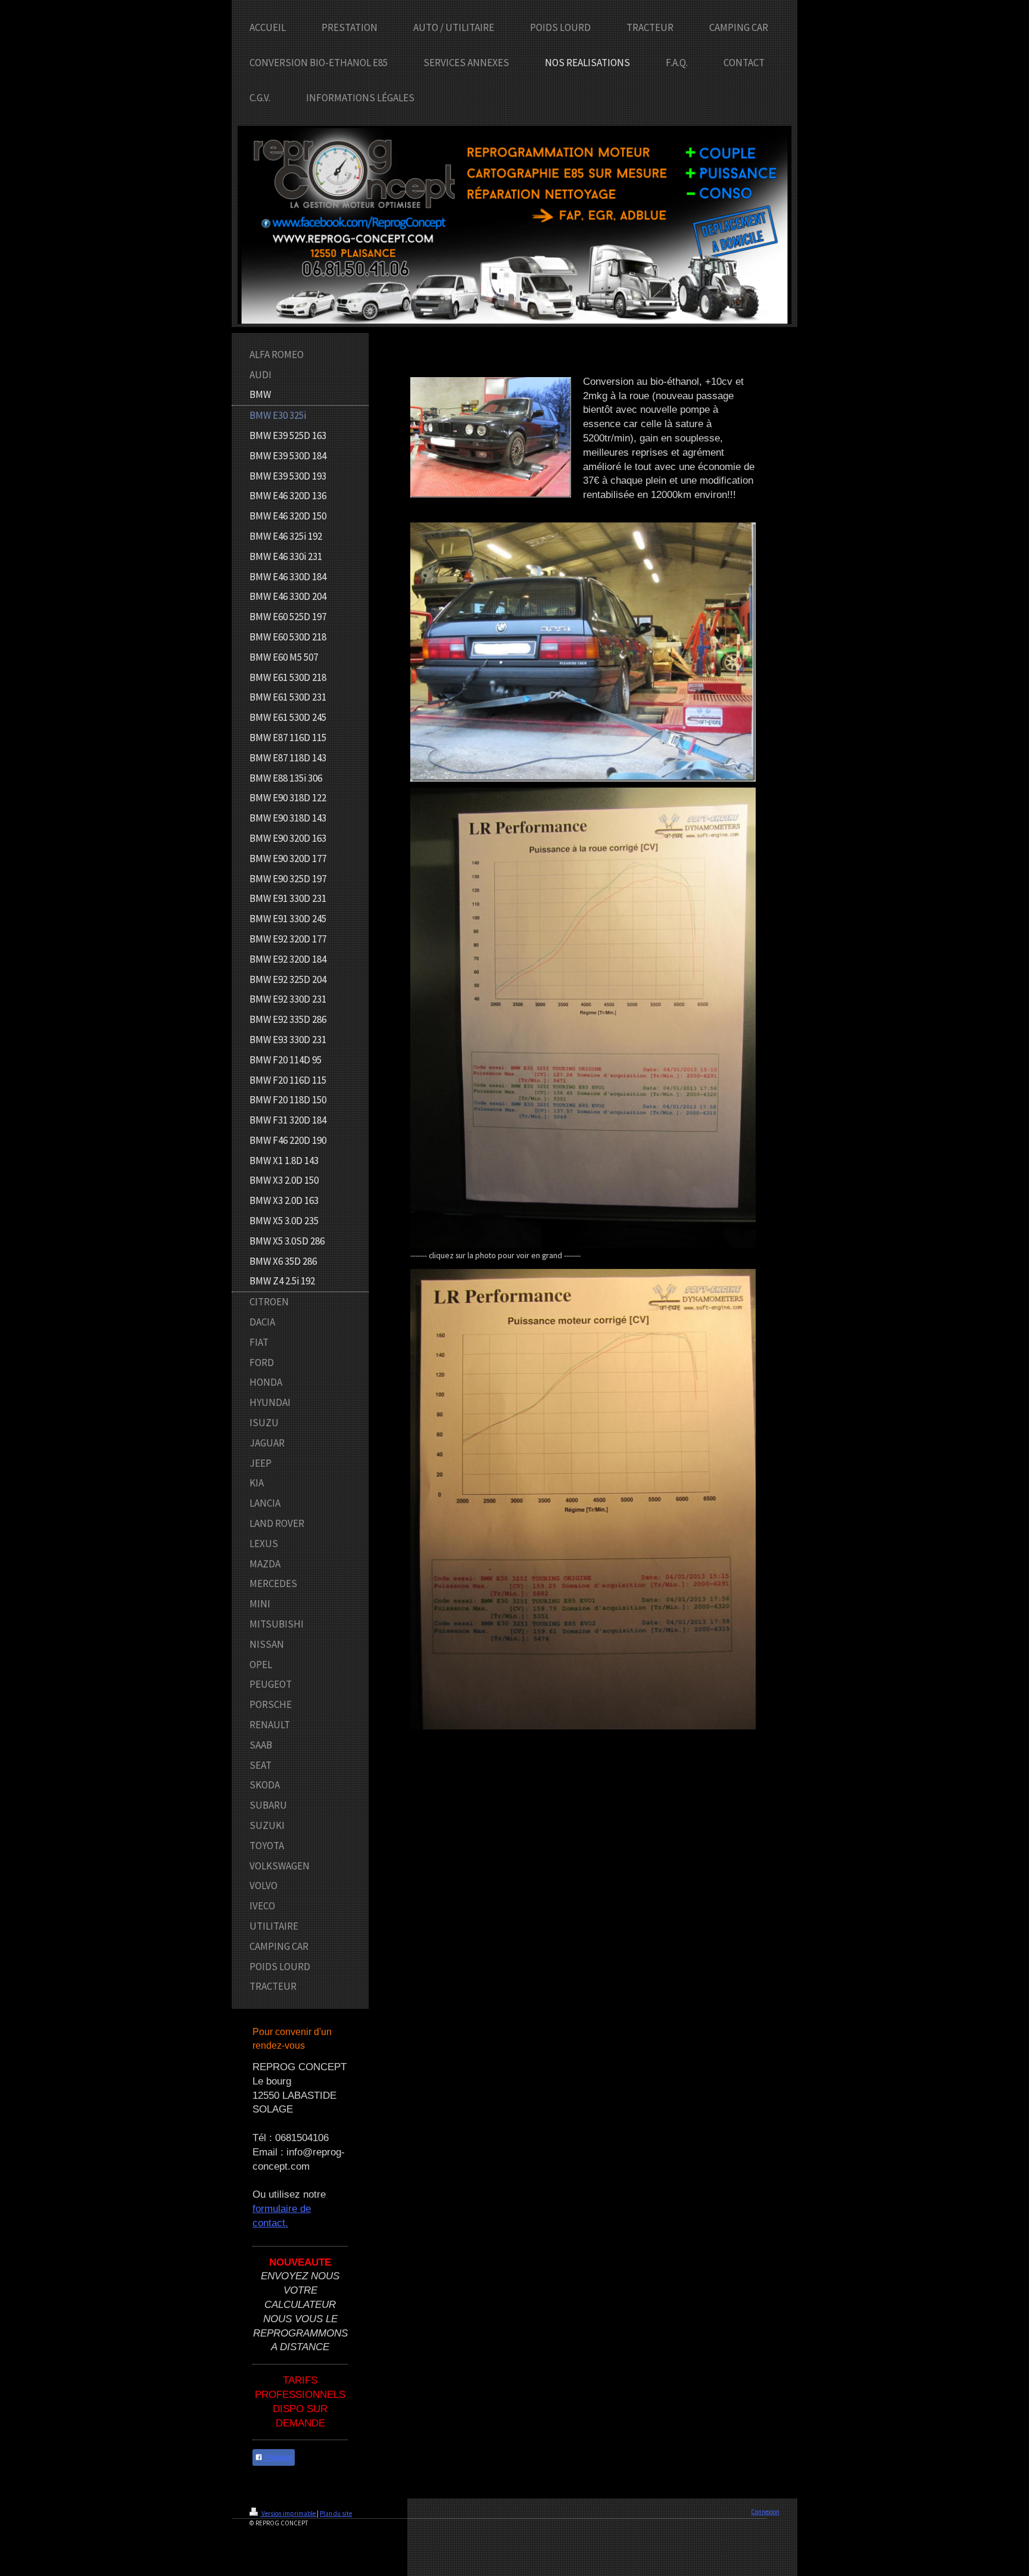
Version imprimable (289, 2513)
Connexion (765, 2512)
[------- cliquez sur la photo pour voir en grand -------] (583, 1018)
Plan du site (336, 2513)
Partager (277, 2457)
